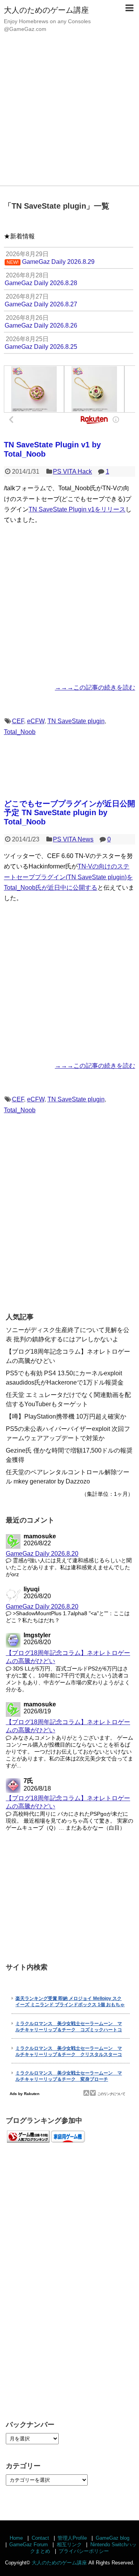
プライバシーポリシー (84, 2551)
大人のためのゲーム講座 (46, 10)
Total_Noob (20, 732)
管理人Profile (72, 2538)
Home (16, 2538)
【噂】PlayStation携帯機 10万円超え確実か (66, 1416)
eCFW (36, 721)
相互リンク (69, 2545)
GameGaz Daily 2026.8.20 (42, 1554)
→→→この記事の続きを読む (95, 687)
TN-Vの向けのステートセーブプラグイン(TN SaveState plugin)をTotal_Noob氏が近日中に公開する (68, 877)
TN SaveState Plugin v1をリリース (77, 509)
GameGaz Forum (29, 2545)
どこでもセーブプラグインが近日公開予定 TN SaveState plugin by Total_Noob (69, 813)
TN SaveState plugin (76, 721)
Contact (40, 2538)
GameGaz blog (113, 2538)
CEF (18, 721)
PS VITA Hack (72, 472)
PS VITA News (73, 839)
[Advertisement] (69, 112)
